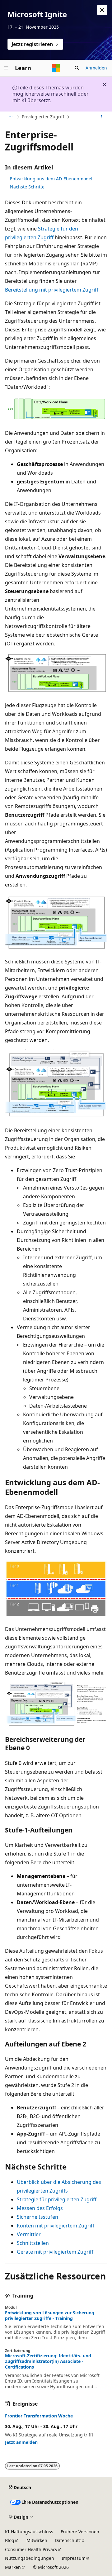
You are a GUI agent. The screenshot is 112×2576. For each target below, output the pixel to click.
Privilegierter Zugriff (43, 117)
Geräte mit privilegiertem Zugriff (55, 2252)
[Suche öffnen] (77, 68)
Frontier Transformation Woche (39, 2416)
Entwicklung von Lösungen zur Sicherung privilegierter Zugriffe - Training (50, 2316)
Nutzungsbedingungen (30, 2558)
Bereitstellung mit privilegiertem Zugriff (52, 290)
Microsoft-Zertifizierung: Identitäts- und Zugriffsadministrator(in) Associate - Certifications (48, 2361)
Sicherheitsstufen (37, 2217)
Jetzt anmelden (21, 2442)
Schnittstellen (33, 2243)
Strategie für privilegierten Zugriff (57, 2199)
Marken (13, 2567)
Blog (10, 2540)
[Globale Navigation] (6, 68)
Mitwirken (37, 2540)
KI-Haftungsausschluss (29, 2532)
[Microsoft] (56, 68)
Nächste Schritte (27, 187)
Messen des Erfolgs (40, 2208)
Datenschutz (68, 2540)
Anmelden (96, 68)
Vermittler (29, 2234)
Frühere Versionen (80, 2532)
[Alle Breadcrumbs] (10, 117)
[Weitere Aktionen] (102, 117)
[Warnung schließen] (102, 10)
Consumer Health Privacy (31, 2549)
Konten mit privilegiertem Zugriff (56, 2226)
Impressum (74, 2558)
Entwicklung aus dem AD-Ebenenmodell (52, 179)
